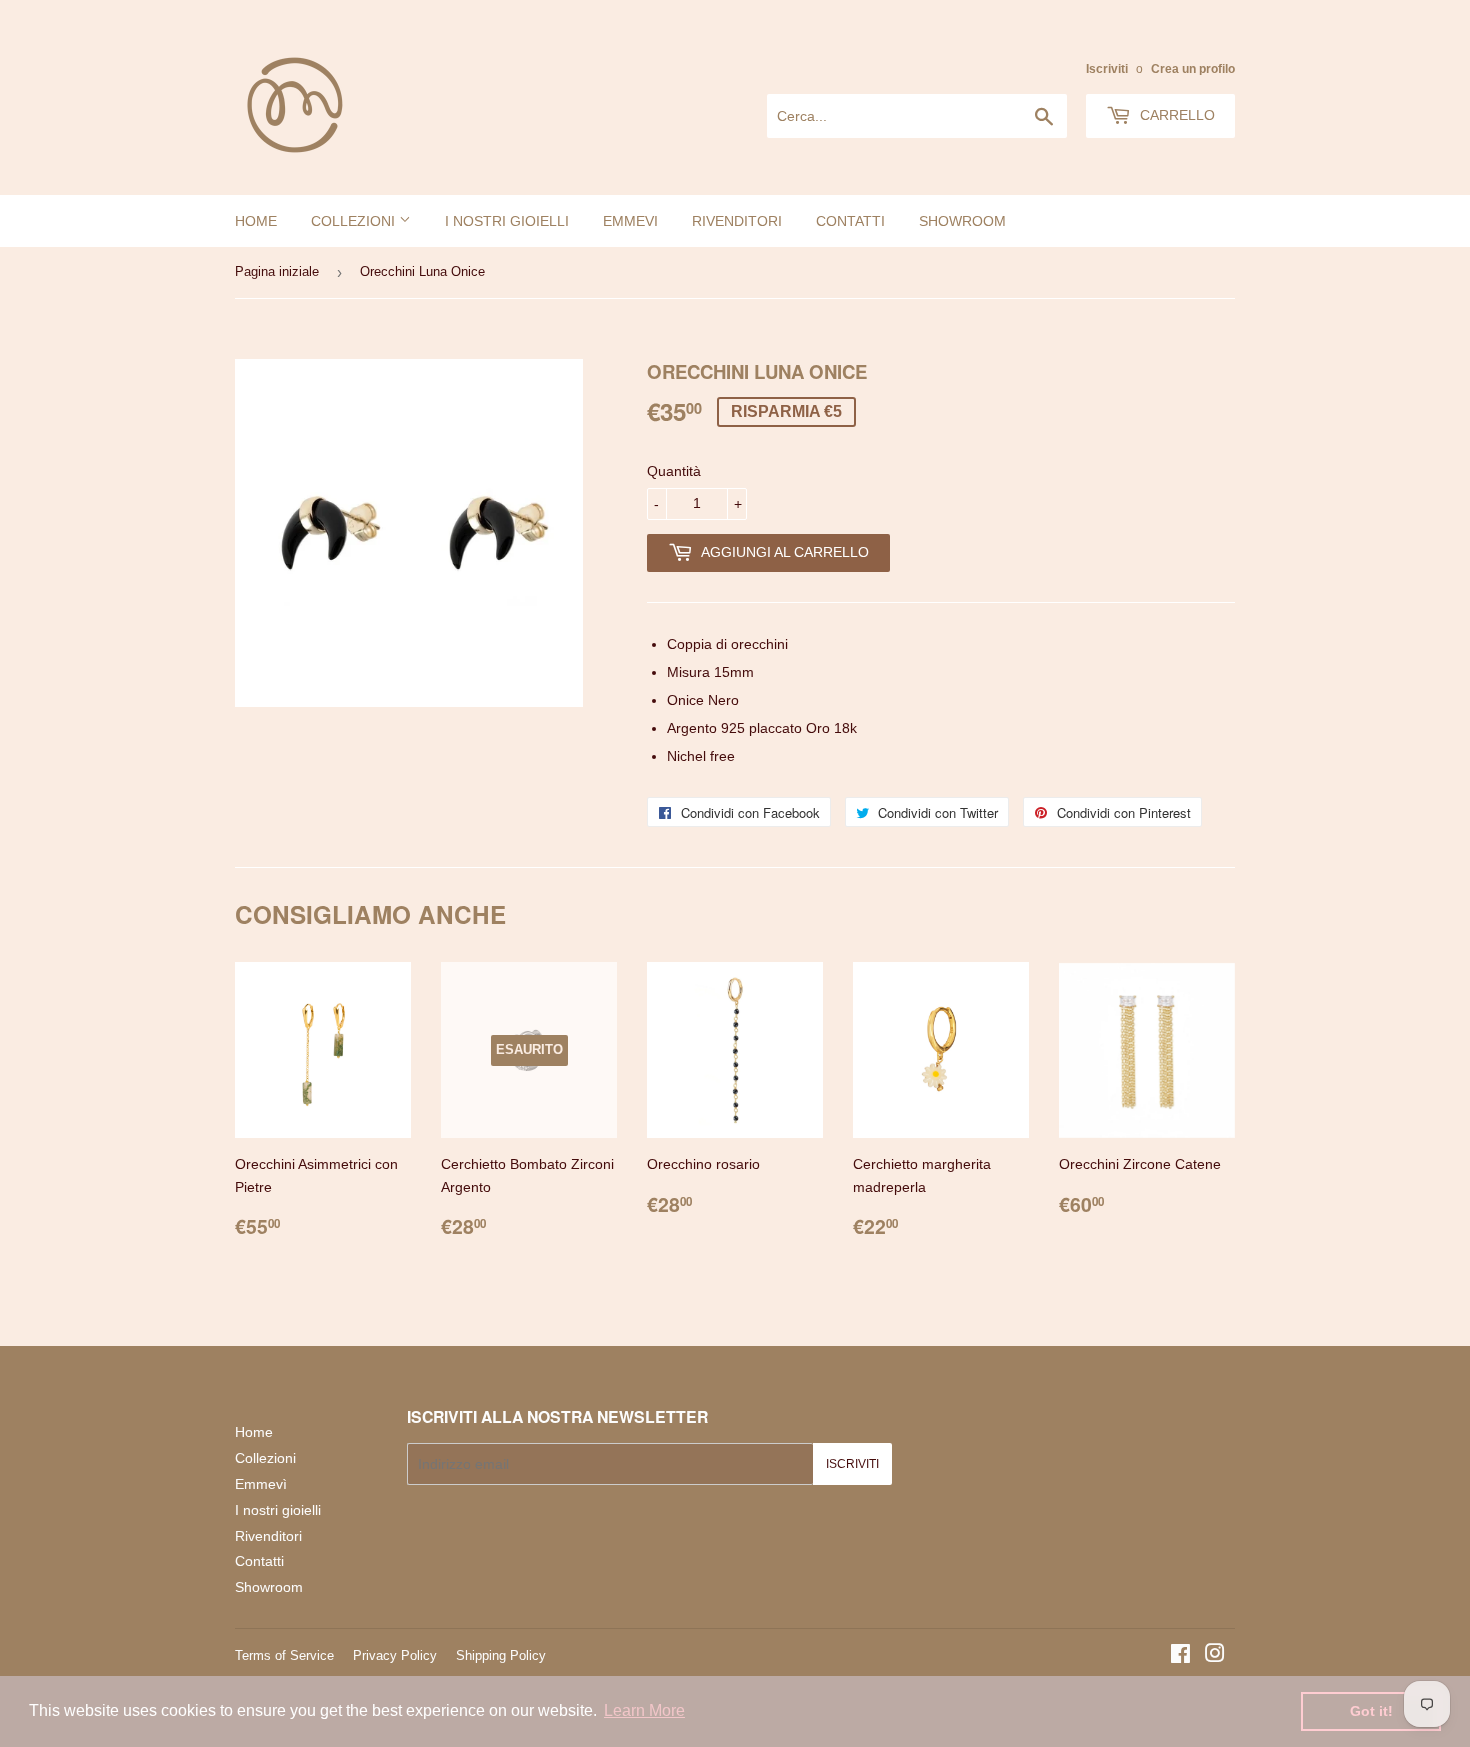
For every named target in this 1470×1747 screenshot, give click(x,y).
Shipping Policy (501, 1655)
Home (256, 221)
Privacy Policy (395, 1655)
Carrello (1175, 115)
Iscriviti (1107, 69)
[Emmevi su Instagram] (1215, 1656)
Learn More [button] (644, 1710)
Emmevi (630, 221)
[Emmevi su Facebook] (1180, 1656)
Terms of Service (284, 1655)
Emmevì (261, 1484)
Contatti (850, 221)
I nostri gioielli (507, 221)
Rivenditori (737, 221)
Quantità (674, 471)
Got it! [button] (1371, 1711)
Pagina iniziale (277, 271)
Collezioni (355, 221)
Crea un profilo (1193, 69)
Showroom (962, 221)
